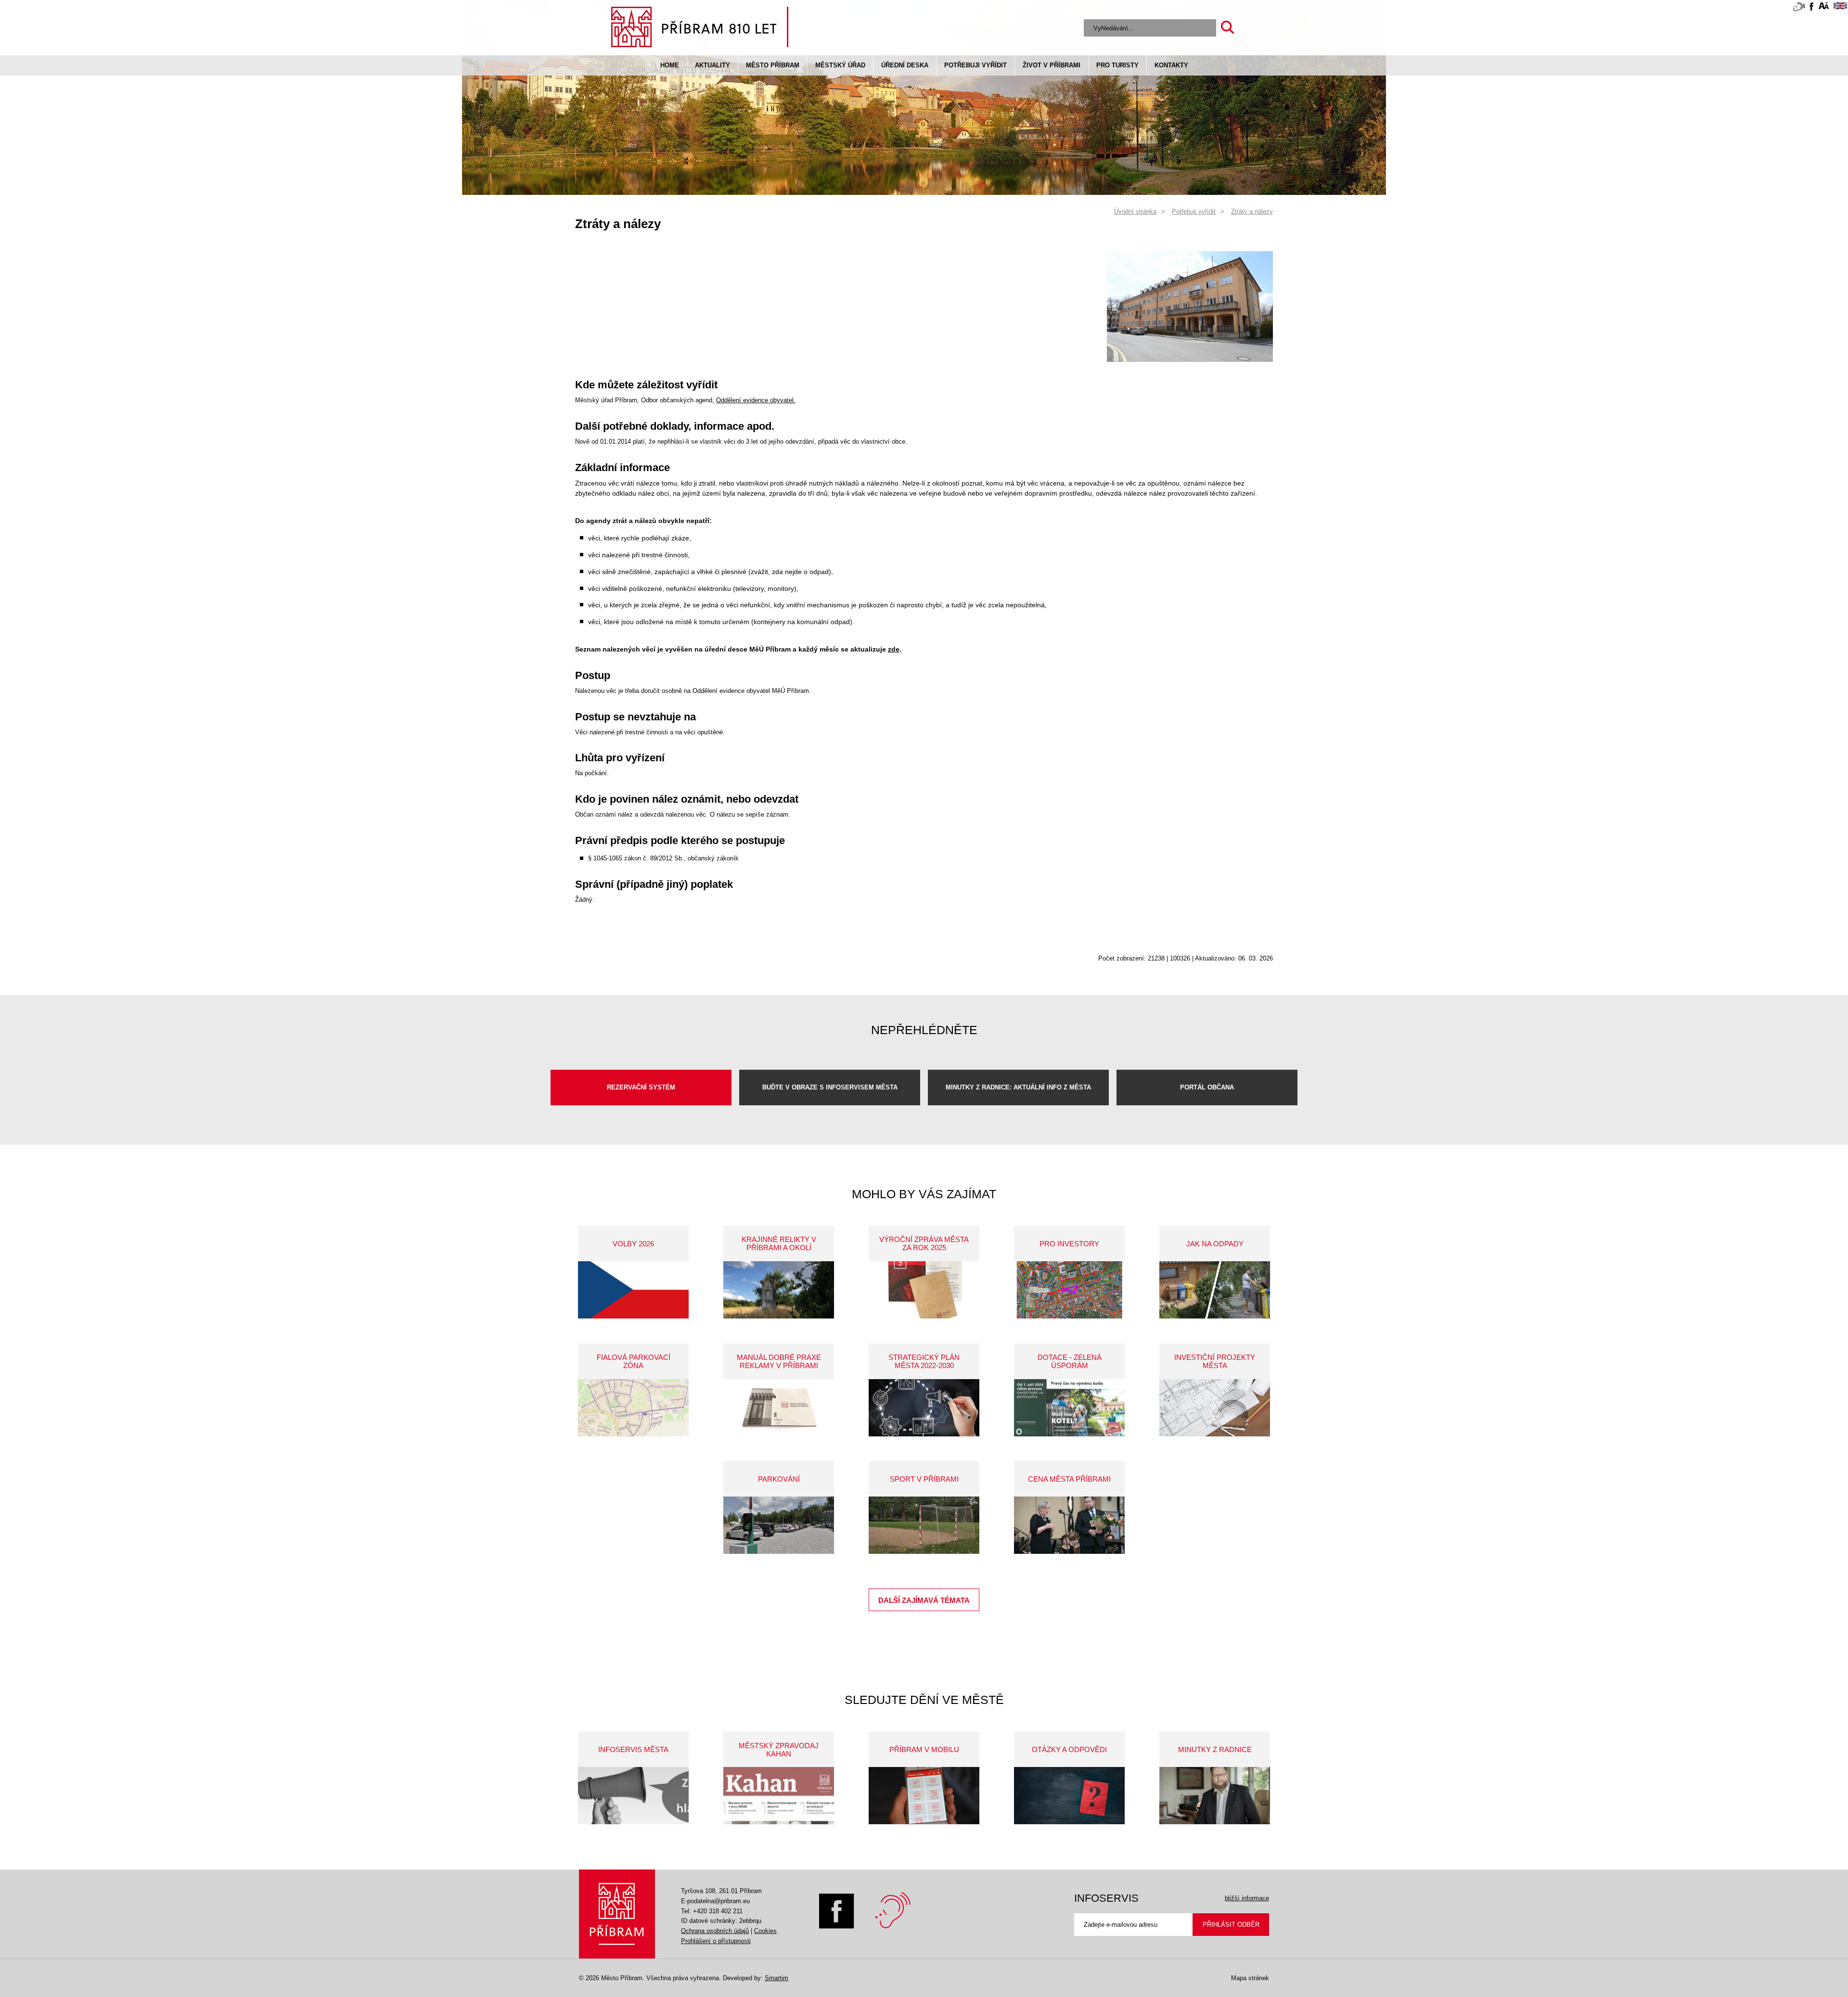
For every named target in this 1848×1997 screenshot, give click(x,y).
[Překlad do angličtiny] (1840, 7)
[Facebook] (837, 1927)
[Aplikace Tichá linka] (1799, 9)
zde (894, 649)
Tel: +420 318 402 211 (712, 1911)
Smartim (776, 1978)
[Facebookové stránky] (1811, 8)
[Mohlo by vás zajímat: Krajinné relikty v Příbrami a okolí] (779, 1290)
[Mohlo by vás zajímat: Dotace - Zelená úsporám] (1069, 1408)
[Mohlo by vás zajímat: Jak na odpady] (1215, 1290)
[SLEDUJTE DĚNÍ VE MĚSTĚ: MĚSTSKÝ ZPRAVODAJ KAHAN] (779, 1796)
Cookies (765, 1931)
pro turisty (1117, 65)
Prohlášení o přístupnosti (716, 1941)
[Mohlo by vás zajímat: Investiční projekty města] (1215, 1408)
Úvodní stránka (1135, 211)
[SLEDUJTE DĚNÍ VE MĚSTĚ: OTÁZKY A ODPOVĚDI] (1069, 1796)
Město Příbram (773, 65)
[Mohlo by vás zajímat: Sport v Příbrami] (924, 1525)
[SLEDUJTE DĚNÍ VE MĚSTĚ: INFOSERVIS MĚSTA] (633, 1796)
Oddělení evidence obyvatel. (756, 400)
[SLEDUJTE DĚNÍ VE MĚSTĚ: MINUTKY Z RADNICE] (1215, 1796)
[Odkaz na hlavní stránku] (617, 1914)
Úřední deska (905, 65)
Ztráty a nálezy (1252, 211)
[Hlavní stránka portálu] (700, 29)
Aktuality (712, 65)
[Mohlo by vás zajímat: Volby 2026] (633, 1290)
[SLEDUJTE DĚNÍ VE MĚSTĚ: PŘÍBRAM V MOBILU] (924, 1796)
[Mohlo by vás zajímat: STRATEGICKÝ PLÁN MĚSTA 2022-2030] (924, 1408)
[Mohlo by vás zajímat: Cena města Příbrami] (1069, 1525)
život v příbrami (1052, 65)
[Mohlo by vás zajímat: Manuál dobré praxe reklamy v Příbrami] (779, 1408)
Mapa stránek (1250, 1978)
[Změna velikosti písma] (1824, 7)
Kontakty (1171, 65)
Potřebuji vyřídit (975, 65)
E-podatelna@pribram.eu (715, 1901)
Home (670, 65)
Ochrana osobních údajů (715, 1931)
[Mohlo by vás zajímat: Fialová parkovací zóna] (633, 1408)
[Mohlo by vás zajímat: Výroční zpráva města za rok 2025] (924, 1290)
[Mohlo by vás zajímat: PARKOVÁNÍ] (779, 1525)
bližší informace (1247, 1898)
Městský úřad (840, 65)
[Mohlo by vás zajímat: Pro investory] (1069, 1290)
